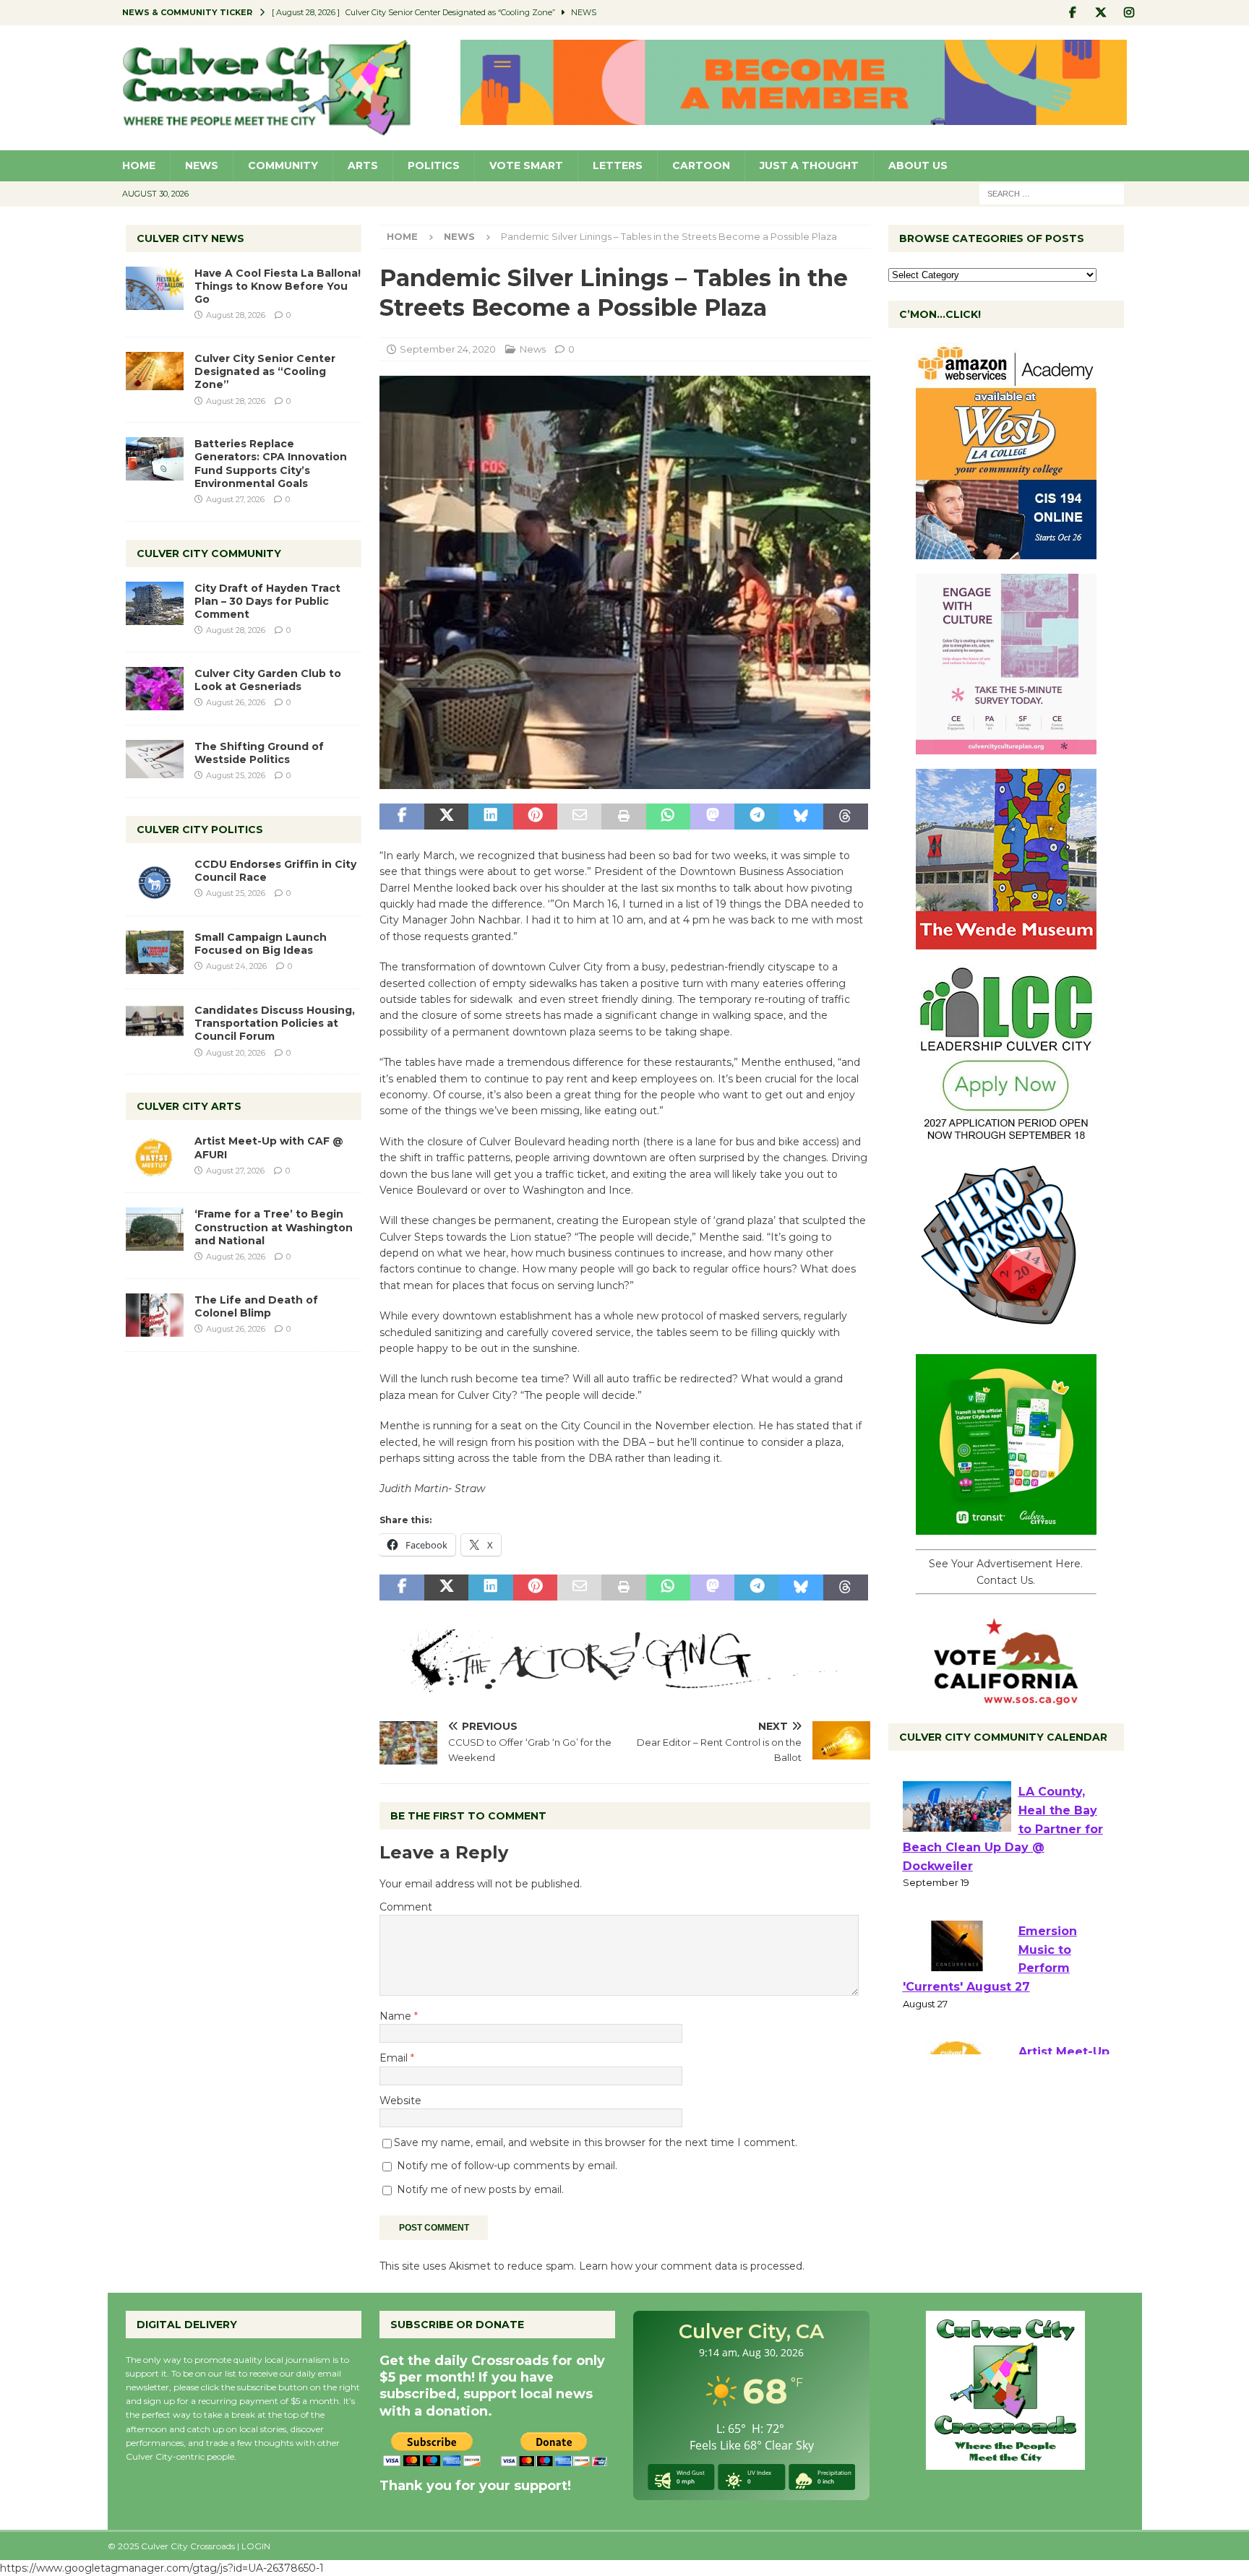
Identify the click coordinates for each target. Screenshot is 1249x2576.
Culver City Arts (189, 1106)
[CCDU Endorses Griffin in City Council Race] (155, 879)
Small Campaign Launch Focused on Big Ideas (261, 944)
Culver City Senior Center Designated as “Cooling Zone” (265, 371)
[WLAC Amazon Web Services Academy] (1006, 551)
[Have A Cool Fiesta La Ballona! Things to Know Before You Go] (155, 288)
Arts (363, 165)
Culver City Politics (200, 830)
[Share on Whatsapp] (668, 817)
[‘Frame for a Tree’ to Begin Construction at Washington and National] (155, 1229)
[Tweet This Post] (446, 817)
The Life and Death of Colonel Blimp (256, 1306)
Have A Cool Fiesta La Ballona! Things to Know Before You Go (278, 286)
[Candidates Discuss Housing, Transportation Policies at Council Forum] (155, 1025)
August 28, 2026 (236, 315)
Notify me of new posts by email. (480, 2189)
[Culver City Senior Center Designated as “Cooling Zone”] (155, 371)
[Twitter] (1101, 13)
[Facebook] (1073, 13)
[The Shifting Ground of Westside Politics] (155, 759)
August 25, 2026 (236, 775)
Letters (618, 165)
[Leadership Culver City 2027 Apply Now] (1006, 1137)
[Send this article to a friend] (579, 817)
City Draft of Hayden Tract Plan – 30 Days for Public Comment (267, 601)
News (202, 165)
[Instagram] (1129, 13)
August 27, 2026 (235, 499)
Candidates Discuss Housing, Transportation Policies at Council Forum (275, 1023)
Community (283, 165)
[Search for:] (1052, 193)
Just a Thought (809, 165)
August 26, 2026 (236, 702)
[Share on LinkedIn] (490, 817)
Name (397, 2016)
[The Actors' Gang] (624, 1684)
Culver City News (190, 238)
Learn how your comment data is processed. (692, 2266)
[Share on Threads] (845, 817)
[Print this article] (623, 817)
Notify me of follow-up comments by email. (507, 2166)
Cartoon (701, 165)
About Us (918, 165)
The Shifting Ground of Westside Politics (259, 753)
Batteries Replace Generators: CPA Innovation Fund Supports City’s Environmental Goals (271, 464)
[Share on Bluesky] (801, 817)
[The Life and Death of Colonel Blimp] (155, 1315)
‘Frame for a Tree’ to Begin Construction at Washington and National (274, 1227)
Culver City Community (209, 553)
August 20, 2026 (236, 1053)
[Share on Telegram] (756, 817)
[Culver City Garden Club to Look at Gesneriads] (155, 689)
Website (400, 2101)
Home (139, 165)
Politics (434, 165)
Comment (406, 1907)
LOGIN (256, 2546)
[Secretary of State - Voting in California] (1006, 1697)
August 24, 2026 (236, 966)
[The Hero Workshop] (1006, 1332)
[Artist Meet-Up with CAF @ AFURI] (155, 1156)
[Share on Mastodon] (712, 817)
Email (395, 2058)
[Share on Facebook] (402, 817)
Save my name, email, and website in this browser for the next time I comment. (596, 2142)
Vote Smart (526, 165)
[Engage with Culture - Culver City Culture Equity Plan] (1006, 746)
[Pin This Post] (535, 817)
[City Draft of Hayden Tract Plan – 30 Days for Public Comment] (155, 603)
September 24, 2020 (448, 349)
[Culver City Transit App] (1006, 1527)
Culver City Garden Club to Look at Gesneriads (268, 680)
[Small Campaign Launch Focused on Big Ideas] (155, 952)
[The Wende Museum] (1006, 942)
